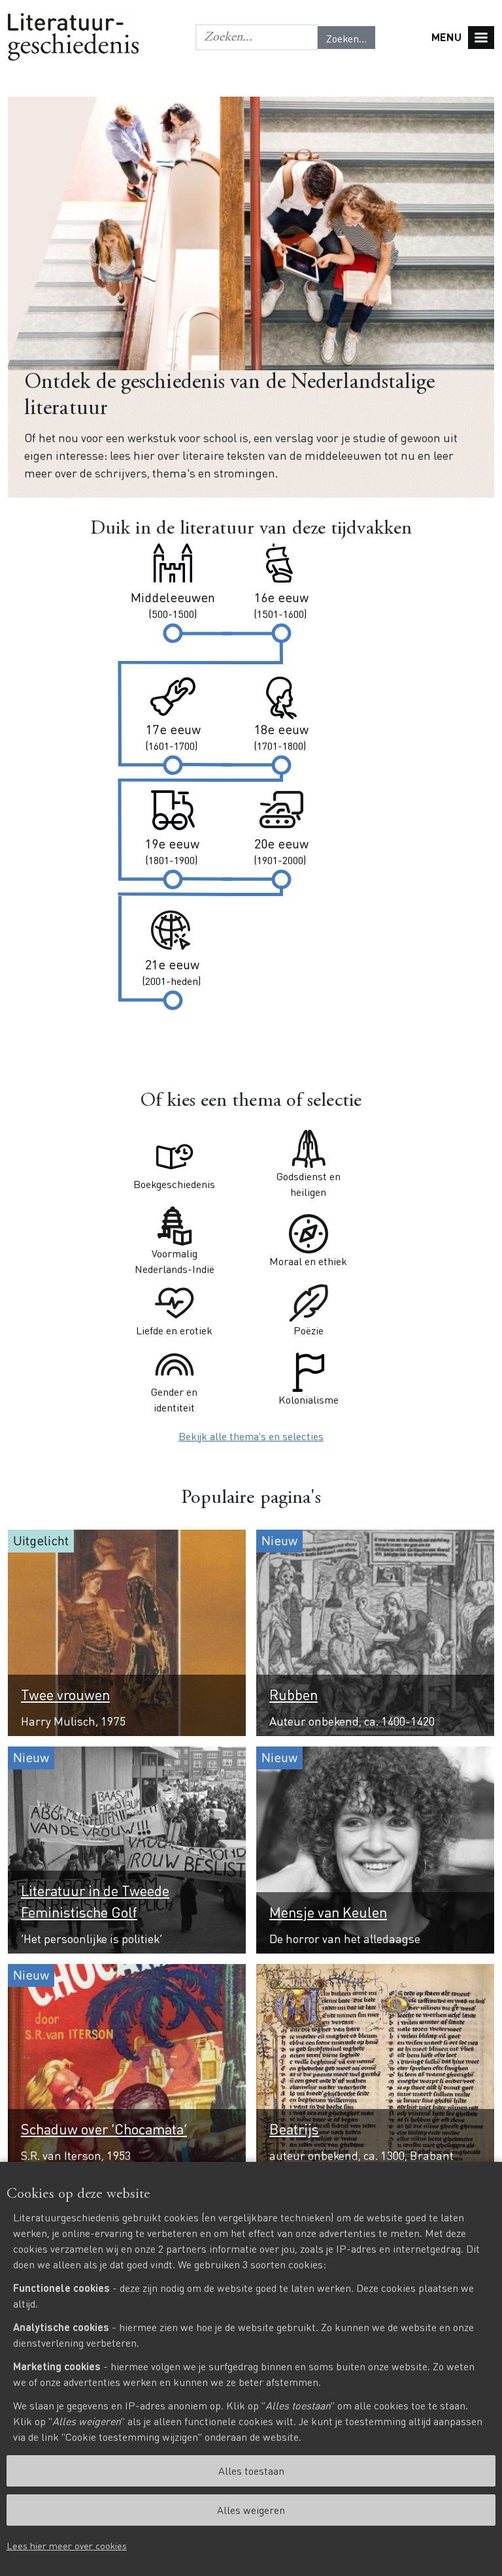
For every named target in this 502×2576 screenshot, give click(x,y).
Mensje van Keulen (328, 1912)
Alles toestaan (251, 2471)
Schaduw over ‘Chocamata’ (104, 2129)
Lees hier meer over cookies (67, 2545)
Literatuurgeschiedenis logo (73, 37)
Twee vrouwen (65, 1694)
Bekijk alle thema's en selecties (251, 1436)
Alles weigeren (251, 2510)
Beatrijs (294, 2129)
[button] (257, 37)
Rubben (293, 1694)
